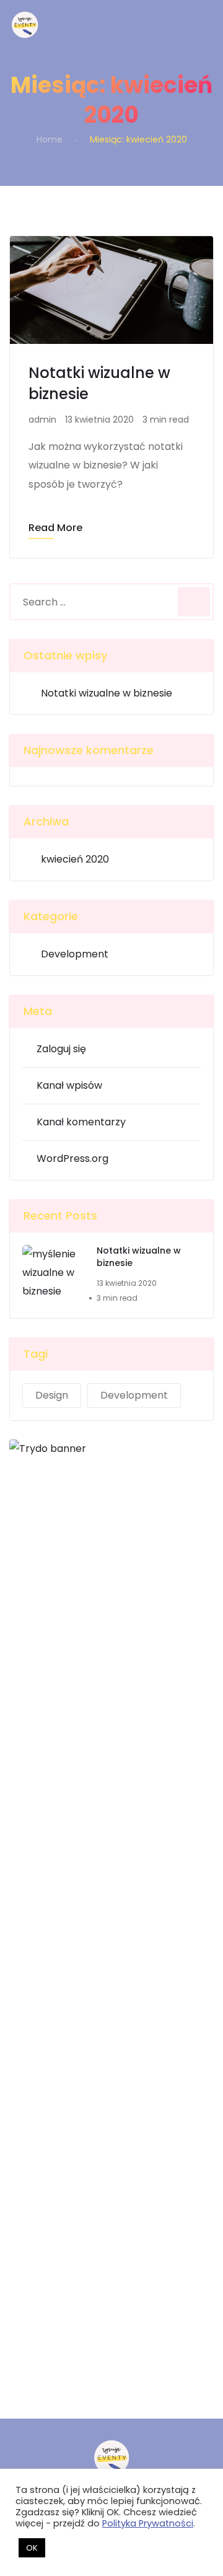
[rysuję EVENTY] (25, 25)
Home (50, 139)
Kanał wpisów (69, 1085)
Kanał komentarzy (81, 1122)
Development (75, 954)
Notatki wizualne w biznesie (107, 693)
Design (52, 1395)
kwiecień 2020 (75, 859)
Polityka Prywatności (148, 2523)
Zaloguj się (61, 1049)
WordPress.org (72, 1158)
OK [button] (32, 2548)
